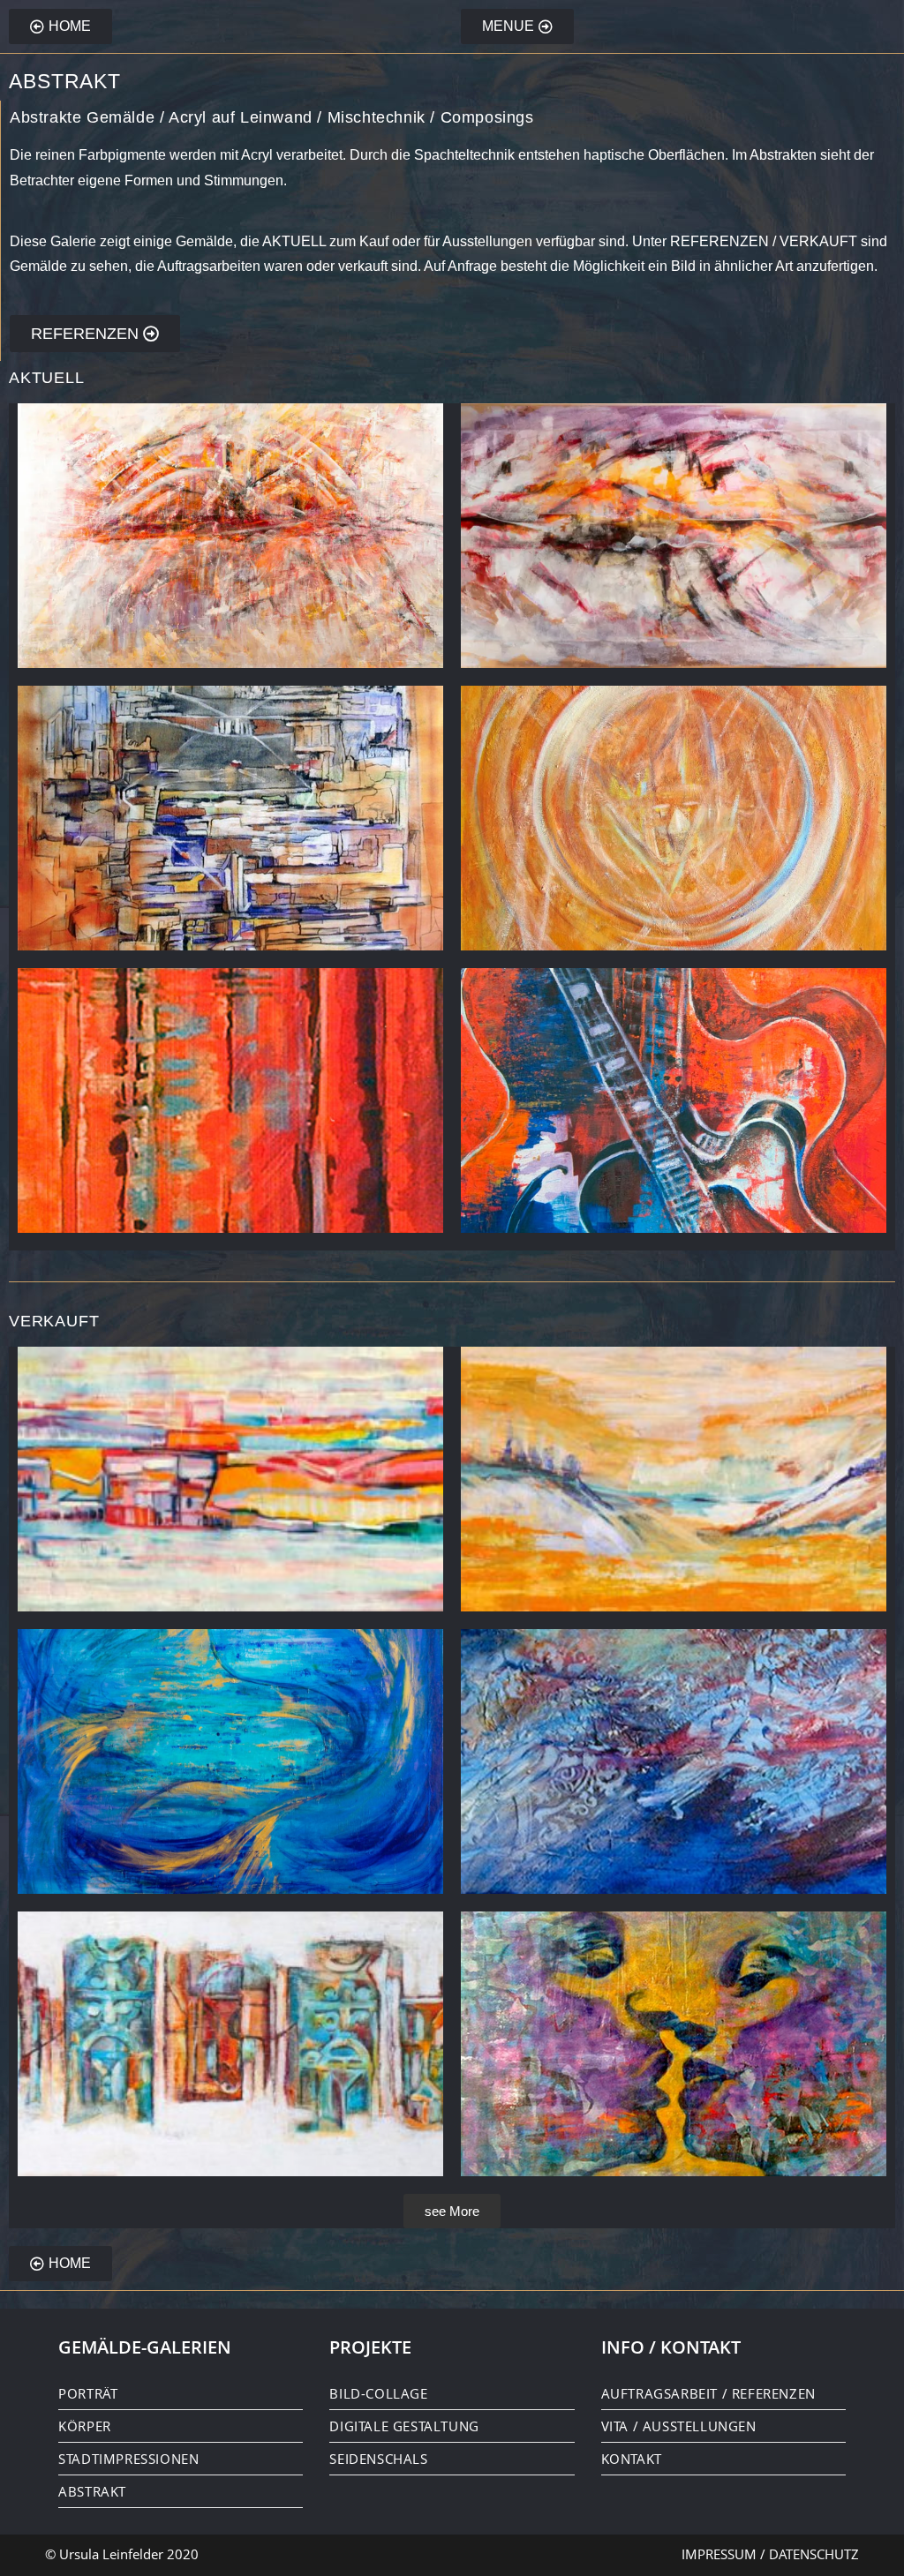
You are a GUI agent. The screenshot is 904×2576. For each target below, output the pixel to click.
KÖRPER (85, 2426)
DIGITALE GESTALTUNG (404, 2426)
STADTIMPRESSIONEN (128, 2459)
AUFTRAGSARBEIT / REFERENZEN (708, 2393)
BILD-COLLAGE (378, 2393)
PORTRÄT (88, 2393)
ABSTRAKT (92, 2491)
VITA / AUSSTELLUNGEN (679, 2426)
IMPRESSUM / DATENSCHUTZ (770, 2554)
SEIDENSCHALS (378, 2459)
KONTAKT (632, 2459)
